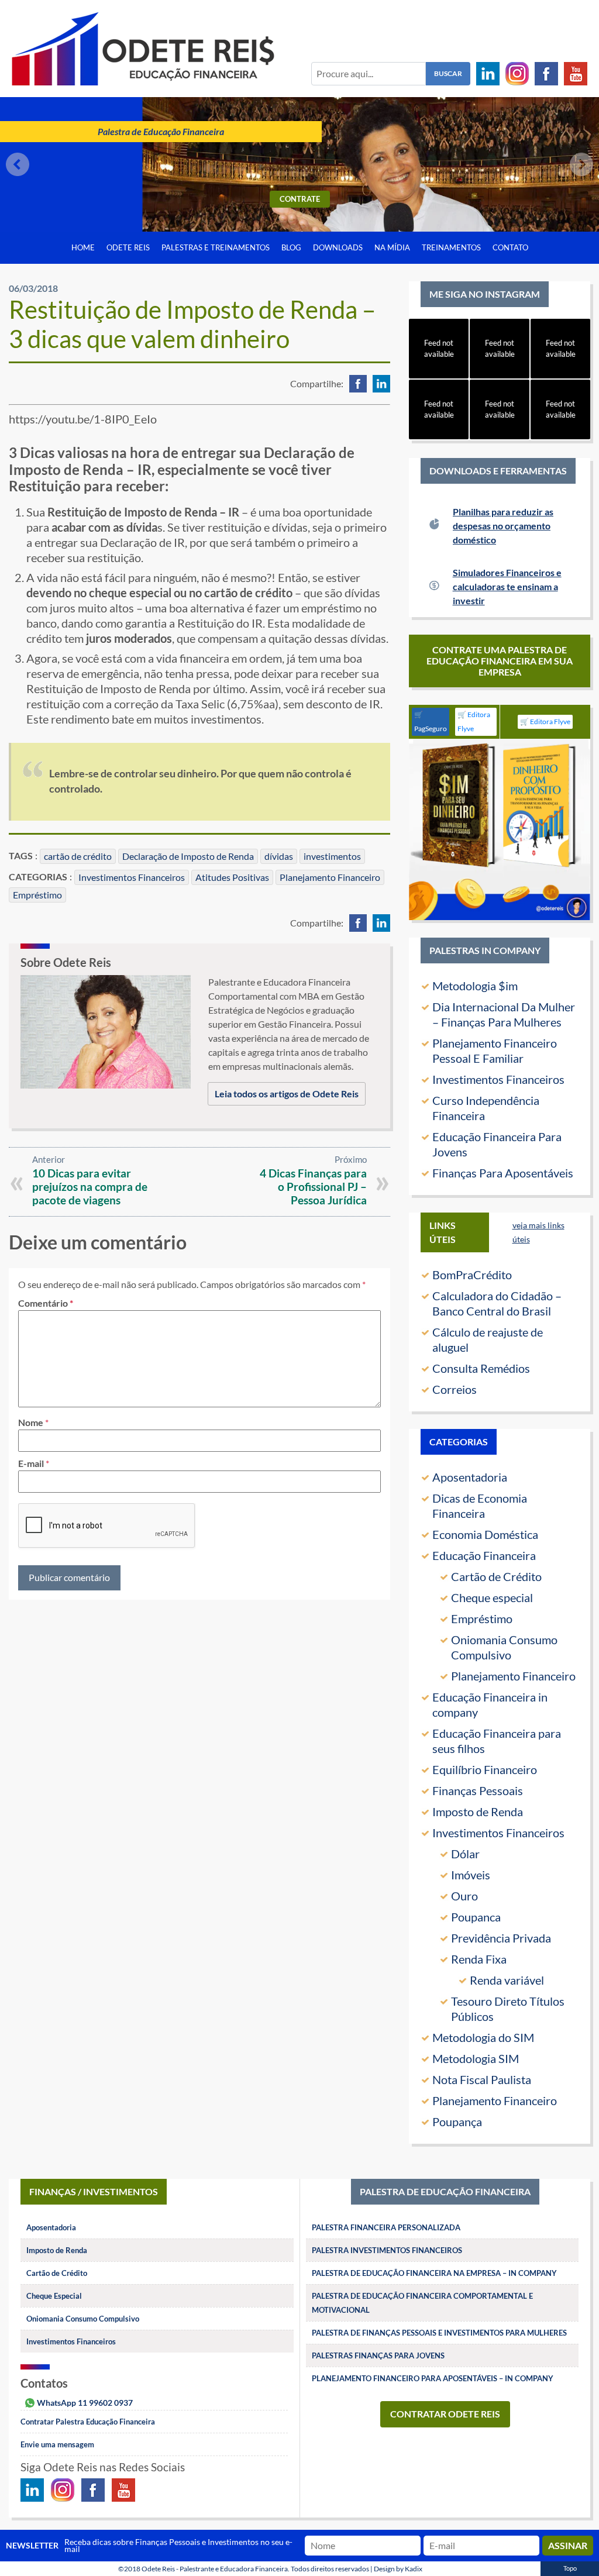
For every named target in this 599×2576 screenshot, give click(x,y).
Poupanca (476, 1917)
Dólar (465, 1854)
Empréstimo (37, 895)
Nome (31, 1422)
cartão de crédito (78, 856)
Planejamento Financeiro (330, 877)
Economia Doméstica (485, 1534)
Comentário (46, 1303)
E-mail (31, 1463)
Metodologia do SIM (483, 2037)
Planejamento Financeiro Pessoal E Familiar (495, 1051)
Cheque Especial (54, 2296)
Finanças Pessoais (478, 1790)
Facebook (546, 74)
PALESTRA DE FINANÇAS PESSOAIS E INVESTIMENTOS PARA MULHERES (439, 2333)
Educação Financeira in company (490, 1704)
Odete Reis (128, 247)
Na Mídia (392, 247)
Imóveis (471, 1875)
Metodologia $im (475, 986)
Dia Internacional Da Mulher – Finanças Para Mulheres (504, 1014)
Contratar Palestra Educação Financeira (88, 2422)
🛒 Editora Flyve (474, 722)
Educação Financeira (484, 1555)
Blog (291, 247)
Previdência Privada (501, 1938)
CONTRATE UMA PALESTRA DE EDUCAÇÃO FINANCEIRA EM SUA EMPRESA (500, 661)
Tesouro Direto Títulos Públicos (508, 2009)
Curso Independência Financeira (486, 1108)
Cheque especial (492, 1597)
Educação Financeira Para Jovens (497, 1144)
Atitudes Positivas (232, 877)
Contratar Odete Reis (445, 2414)
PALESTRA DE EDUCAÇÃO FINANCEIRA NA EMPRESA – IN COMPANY (434, 2273)
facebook (358, 384)
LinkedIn (488, 74)
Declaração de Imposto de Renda (188, 856)
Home (83, 247)
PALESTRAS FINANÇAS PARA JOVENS (378, 2355)
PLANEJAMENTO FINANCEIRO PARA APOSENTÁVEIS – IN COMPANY (433, 2378)
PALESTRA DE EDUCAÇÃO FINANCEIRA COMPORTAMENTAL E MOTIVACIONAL (422, 2303)
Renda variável (507, 1980)
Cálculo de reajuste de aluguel (488, 1339)
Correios (455, 1389)
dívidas (279, 856)
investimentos (332, 856)
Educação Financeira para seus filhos (497, 1741)
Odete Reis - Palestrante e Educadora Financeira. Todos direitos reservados (255, 2569)
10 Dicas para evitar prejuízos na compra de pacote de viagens (90, 1187)
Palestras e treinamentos (216, 247)
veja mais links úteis (538, 1232)
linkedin (381, 384)
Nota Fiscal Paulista (482, 2079)
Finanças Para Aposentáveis (503, 1173)
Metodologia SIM (476, 2058)
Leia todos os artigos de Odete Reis (287, 1094)
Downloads (338, 247)
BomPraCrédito (472, 1275)
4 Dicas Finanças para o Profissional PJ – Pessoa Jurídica (313, 1187)
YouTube (576, 74)
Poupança (457, 2122)
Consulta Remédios (481, 1368)
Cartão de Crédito (496, 1576)
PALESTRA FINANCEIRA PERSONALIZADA (386, 2227)
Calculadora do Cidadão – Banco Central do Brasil (497, 1303)
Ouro (464, 1896)
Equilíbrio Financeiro (485, 1769)
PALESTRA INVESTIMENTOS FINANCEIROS (387, 2250)
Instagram (517, 74)
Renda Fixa (479, 1959)
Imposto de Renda (478, 1812)
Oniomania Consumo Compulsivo (504, 1647)
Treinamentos (451, 247)
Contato (510, 247)
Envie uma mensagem (57, 2444)
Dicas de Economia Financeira (480, 1506)
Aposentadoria (470, 1477)
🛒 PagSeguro (431, 722)
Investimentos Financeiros (132, 877)
